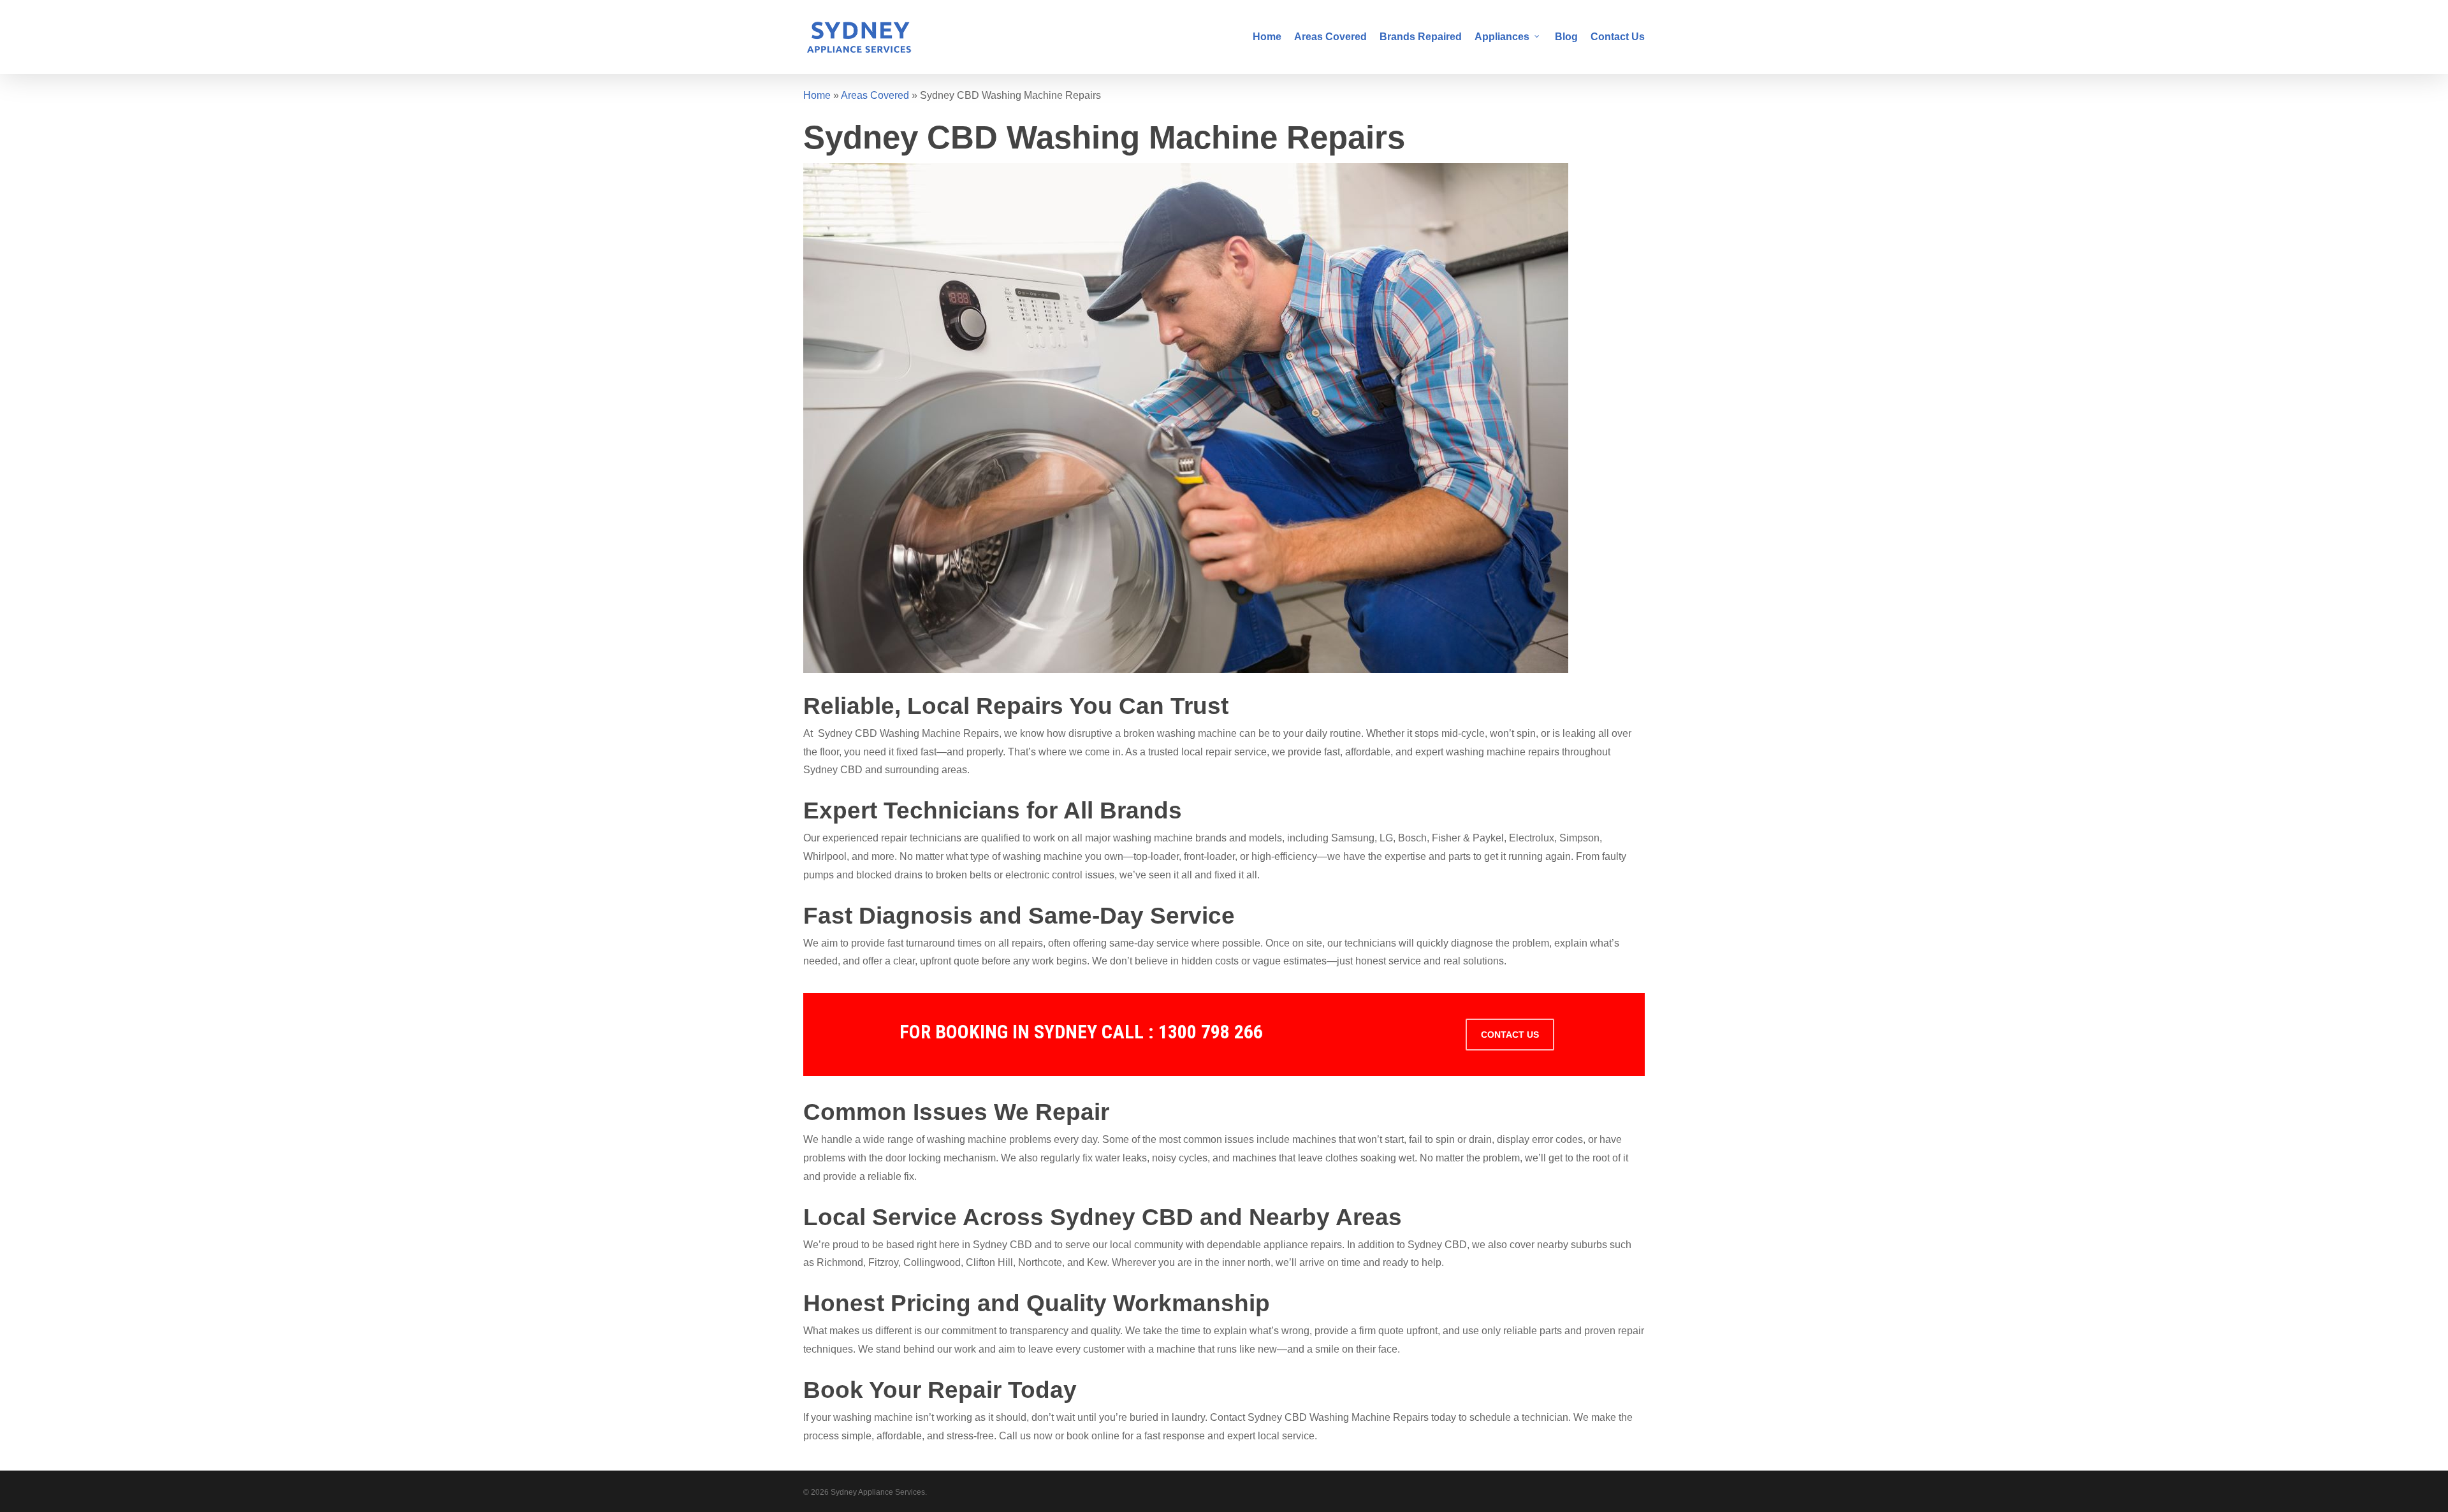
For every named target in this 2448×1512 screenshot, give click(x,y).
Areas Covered (875, 95)
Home (817, 95)
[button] (1510, 1035)
